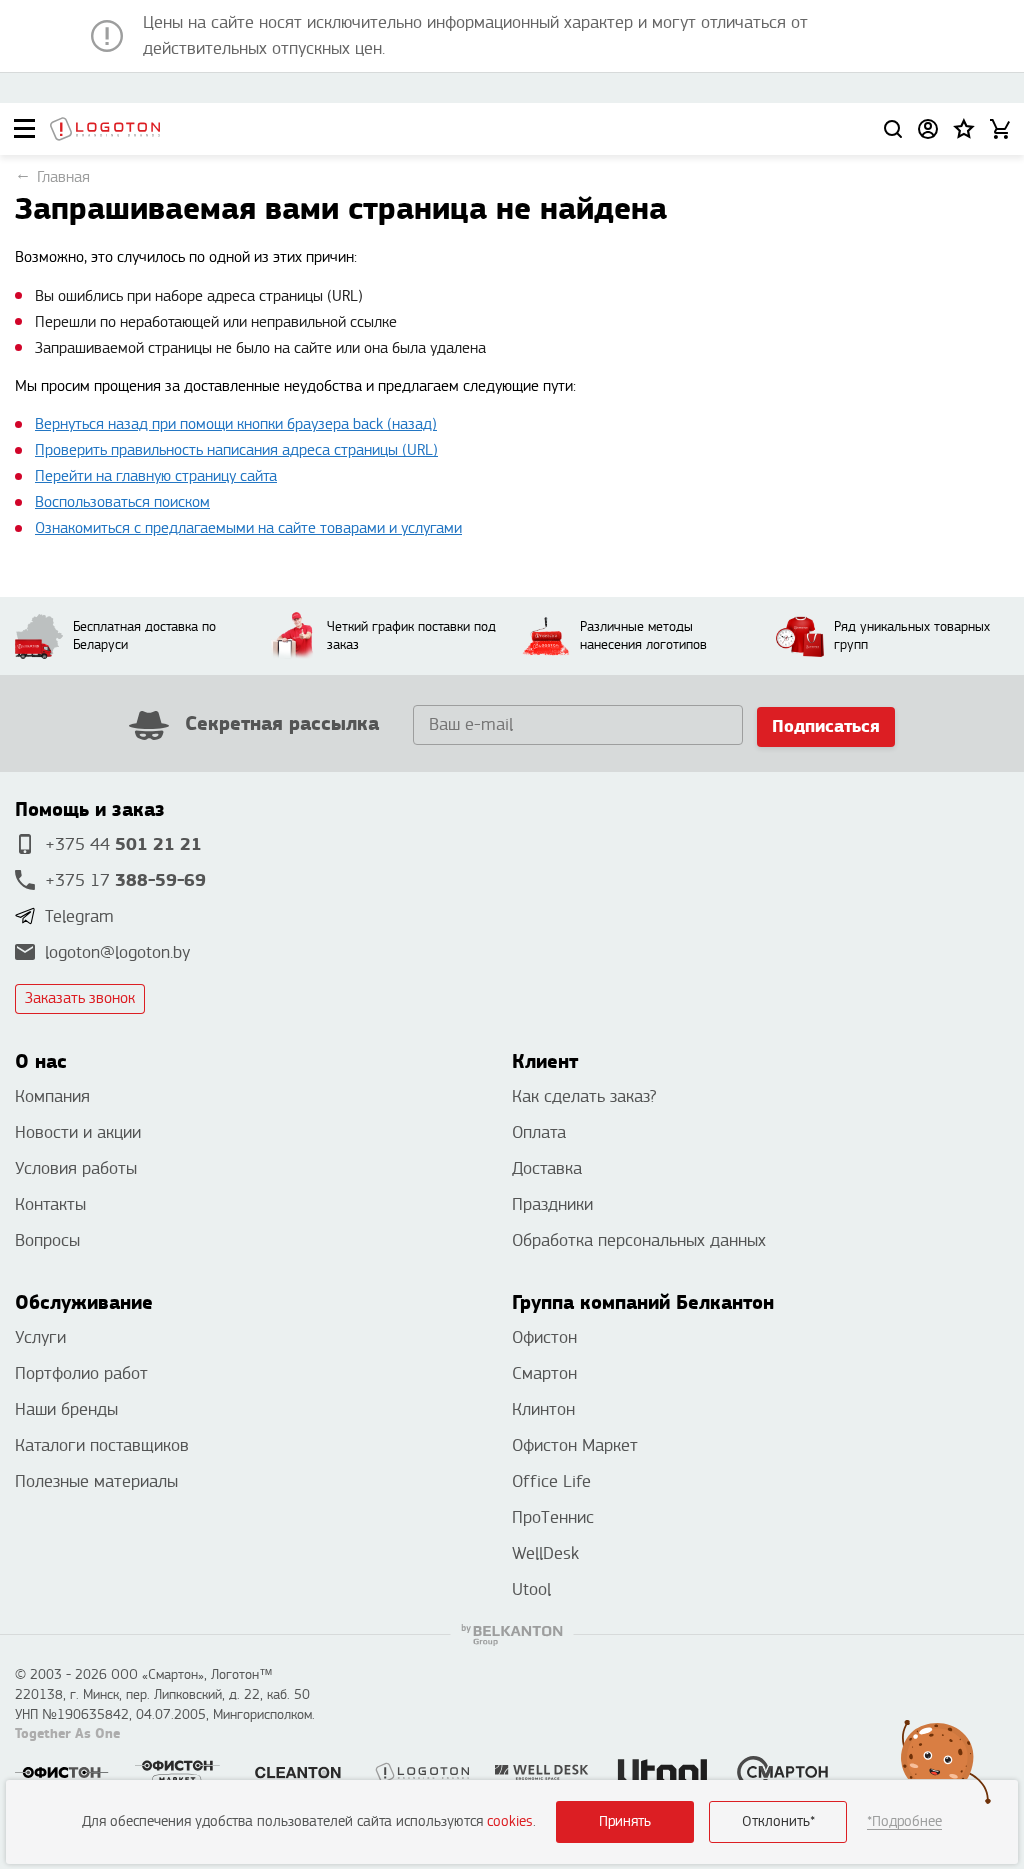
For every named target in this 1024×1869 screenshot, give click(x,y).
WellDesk (545, 1553)
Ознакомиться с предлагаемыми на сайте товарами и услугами (248, 528)
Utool (531, 1589)
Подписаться (826, 726)
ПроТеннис (553, 1517)
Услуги (40, 1337)
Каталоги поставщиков (102, 1445)
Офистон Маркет (575, 1445)
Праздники (552, 1204)
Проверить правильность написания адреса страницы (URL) (236, 450)
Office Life (551, 1481)
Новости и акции (78, 1132)
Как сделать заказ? (584, 1096)
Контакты (50, 1204)
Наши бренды (66, 1409)
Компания (52, 1096)
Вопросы (47, 1240)
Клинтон (543, 1409)
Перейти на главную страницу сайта (156, 476)
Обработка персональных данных (639, 1240)
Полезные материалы (96, 1481)
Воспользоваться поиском (122, 502)
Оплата (539, 1132)
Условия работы (76, 1168)
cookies (510, 1821)
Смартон (544, 1373)
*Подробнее (904, 1821)
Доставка (547, 1168)
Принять (625, 1821)
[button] (964, 129)
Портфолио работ (81, 1373)
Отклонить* (778, 1821)
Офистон (544, 1337)
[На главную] (105, 129)
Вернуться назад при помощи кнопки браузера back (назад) (236, 424)
